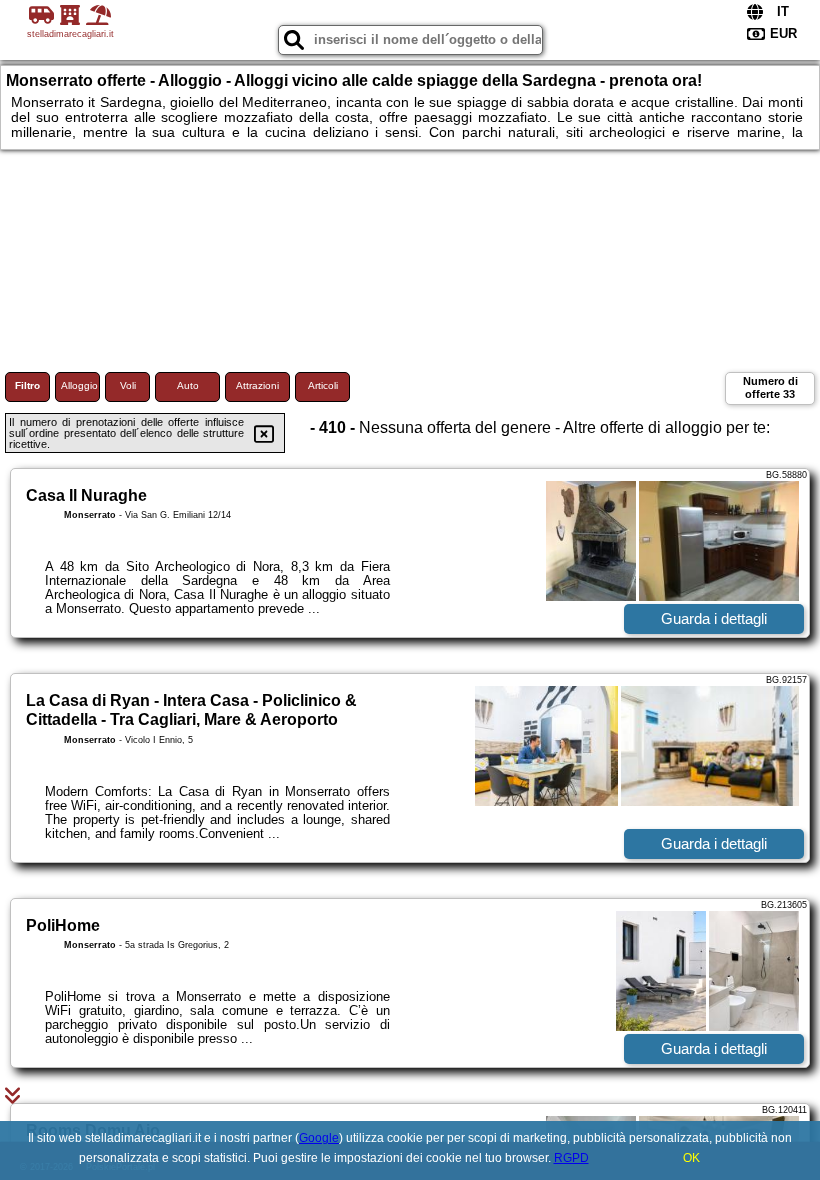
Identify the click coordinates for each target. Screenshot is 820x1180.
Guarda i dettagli (714, 618)
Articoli (323, 385)
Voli (128, 385)
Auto (188, 385)
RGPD (571, 1158)
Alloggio (79, 385)
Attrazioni (257, 385)
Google (319, 1138)
